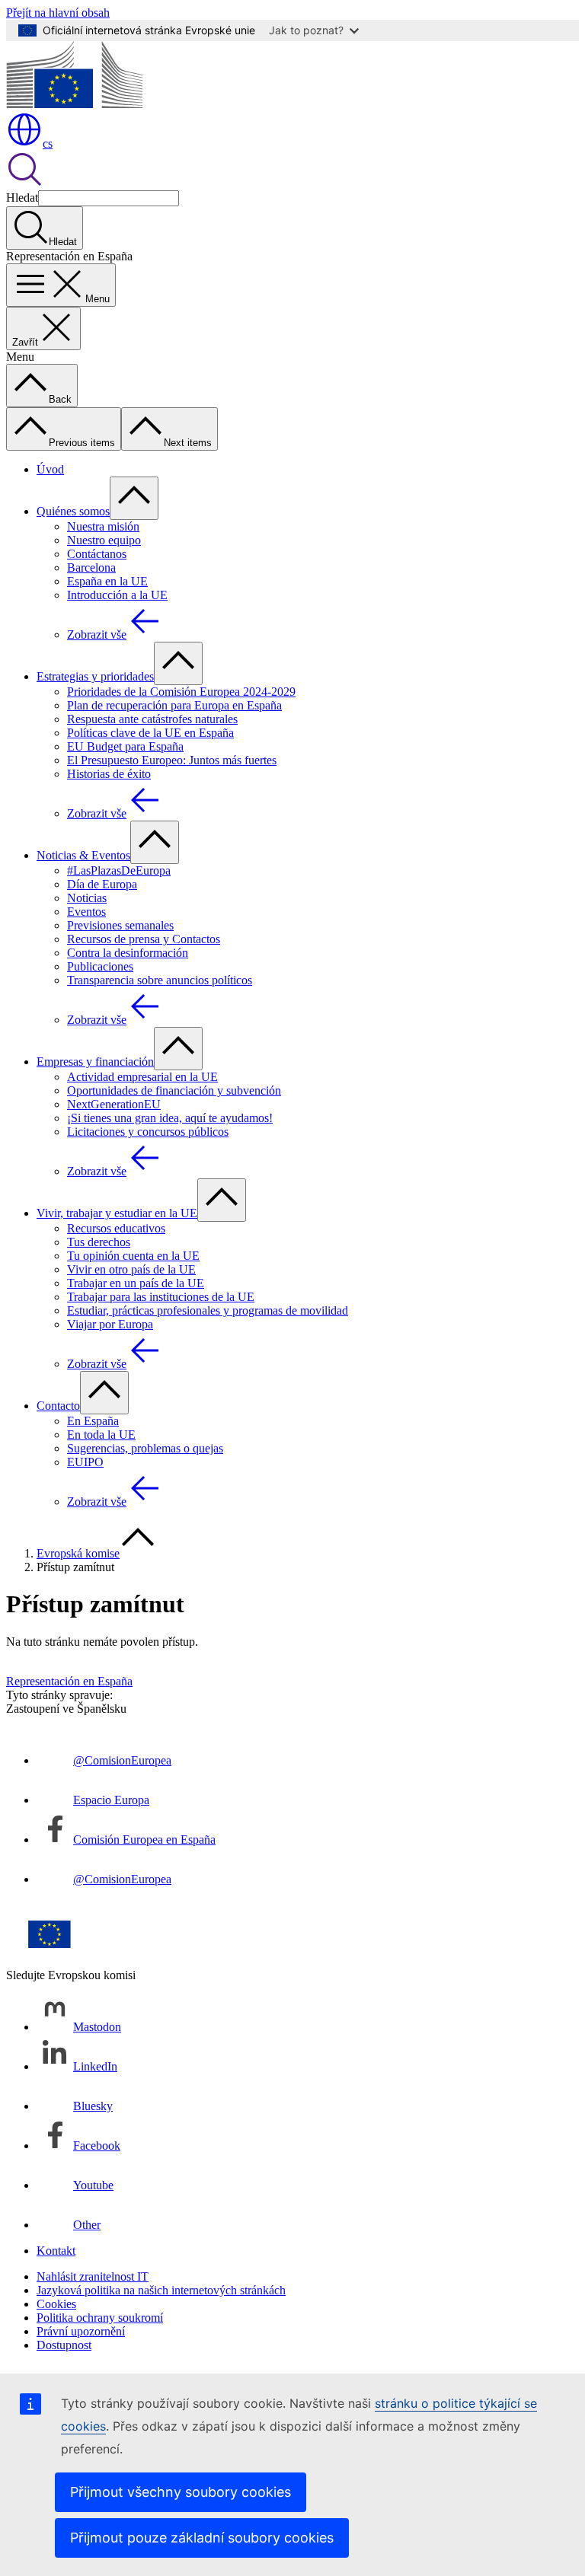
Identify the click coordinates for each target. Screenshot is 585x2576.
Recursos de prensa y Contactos (144, 939)
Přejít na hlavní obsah (58, 13)
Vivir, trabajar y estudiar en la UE (117, 1213)
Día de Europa (102, 884)
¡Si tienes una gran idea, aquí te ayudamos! (170, 1118)
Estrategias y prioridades (95, 676)
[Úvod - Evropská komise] (74, 104)
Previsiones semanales (120, 925)
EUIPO (85, 1462)
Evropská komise (78, 1553)
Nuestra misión (103, 526)
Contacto (58, 1406)
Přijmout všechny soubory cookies (181, 2492)
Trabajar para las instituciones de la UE (161, 1297)
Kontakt (56, 2251)
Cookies (56, 2304)
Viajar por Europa (110, 1324)
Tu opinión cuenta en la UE (133, 1256)
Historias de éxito (109, 774)
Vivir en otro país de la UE (131, 1269)
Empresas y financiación (95, 1062)
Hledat (22, 198)
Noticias (87, 898)
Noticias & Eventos (83, 855)
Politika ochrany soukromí (100, 2318)
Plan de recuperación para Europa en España (174, 705)
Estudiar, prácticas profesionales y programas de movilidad (208, 1310)
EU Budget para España (125, 746)
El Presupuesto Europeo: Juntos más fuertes (172, 760)
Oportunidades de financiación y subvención (174, 1090)
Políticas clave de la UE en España (150, 733)
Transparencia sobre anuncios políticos (160, 980)
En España (93, 1421)
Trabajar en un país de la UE (136, 1283)
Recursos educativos (116, 1228)
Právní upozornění (81, 2331)
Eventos (86, 912)
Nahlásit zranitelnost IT (93, 2276)
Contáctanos (97, 554)
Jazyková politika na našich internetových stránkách (161, 2290)
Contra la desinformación (128, 953)
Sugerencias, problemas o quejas (145, 1448)
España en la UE (107, 581)
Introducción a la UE (117, 595)
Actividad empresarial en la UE (142, 1077)
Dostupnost (64, 2345)
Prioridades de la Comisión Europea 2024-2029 (181, 692)
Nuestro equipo (104, 540)
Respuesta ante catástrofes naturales (152, 719)
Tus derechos (99, 1242)
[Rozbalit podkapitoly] (134, 498)
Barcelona (91, 567)
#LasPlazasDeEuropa (119, 870)
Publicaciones (100, 966)
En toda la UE (101, 1435)
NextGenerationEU (114, 1104)
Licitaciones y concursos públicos (148, 1132)
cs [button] (48, 143)
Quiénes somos (73, 511)
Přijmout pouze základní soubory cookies (202, 2538)
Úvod (50, 469)
